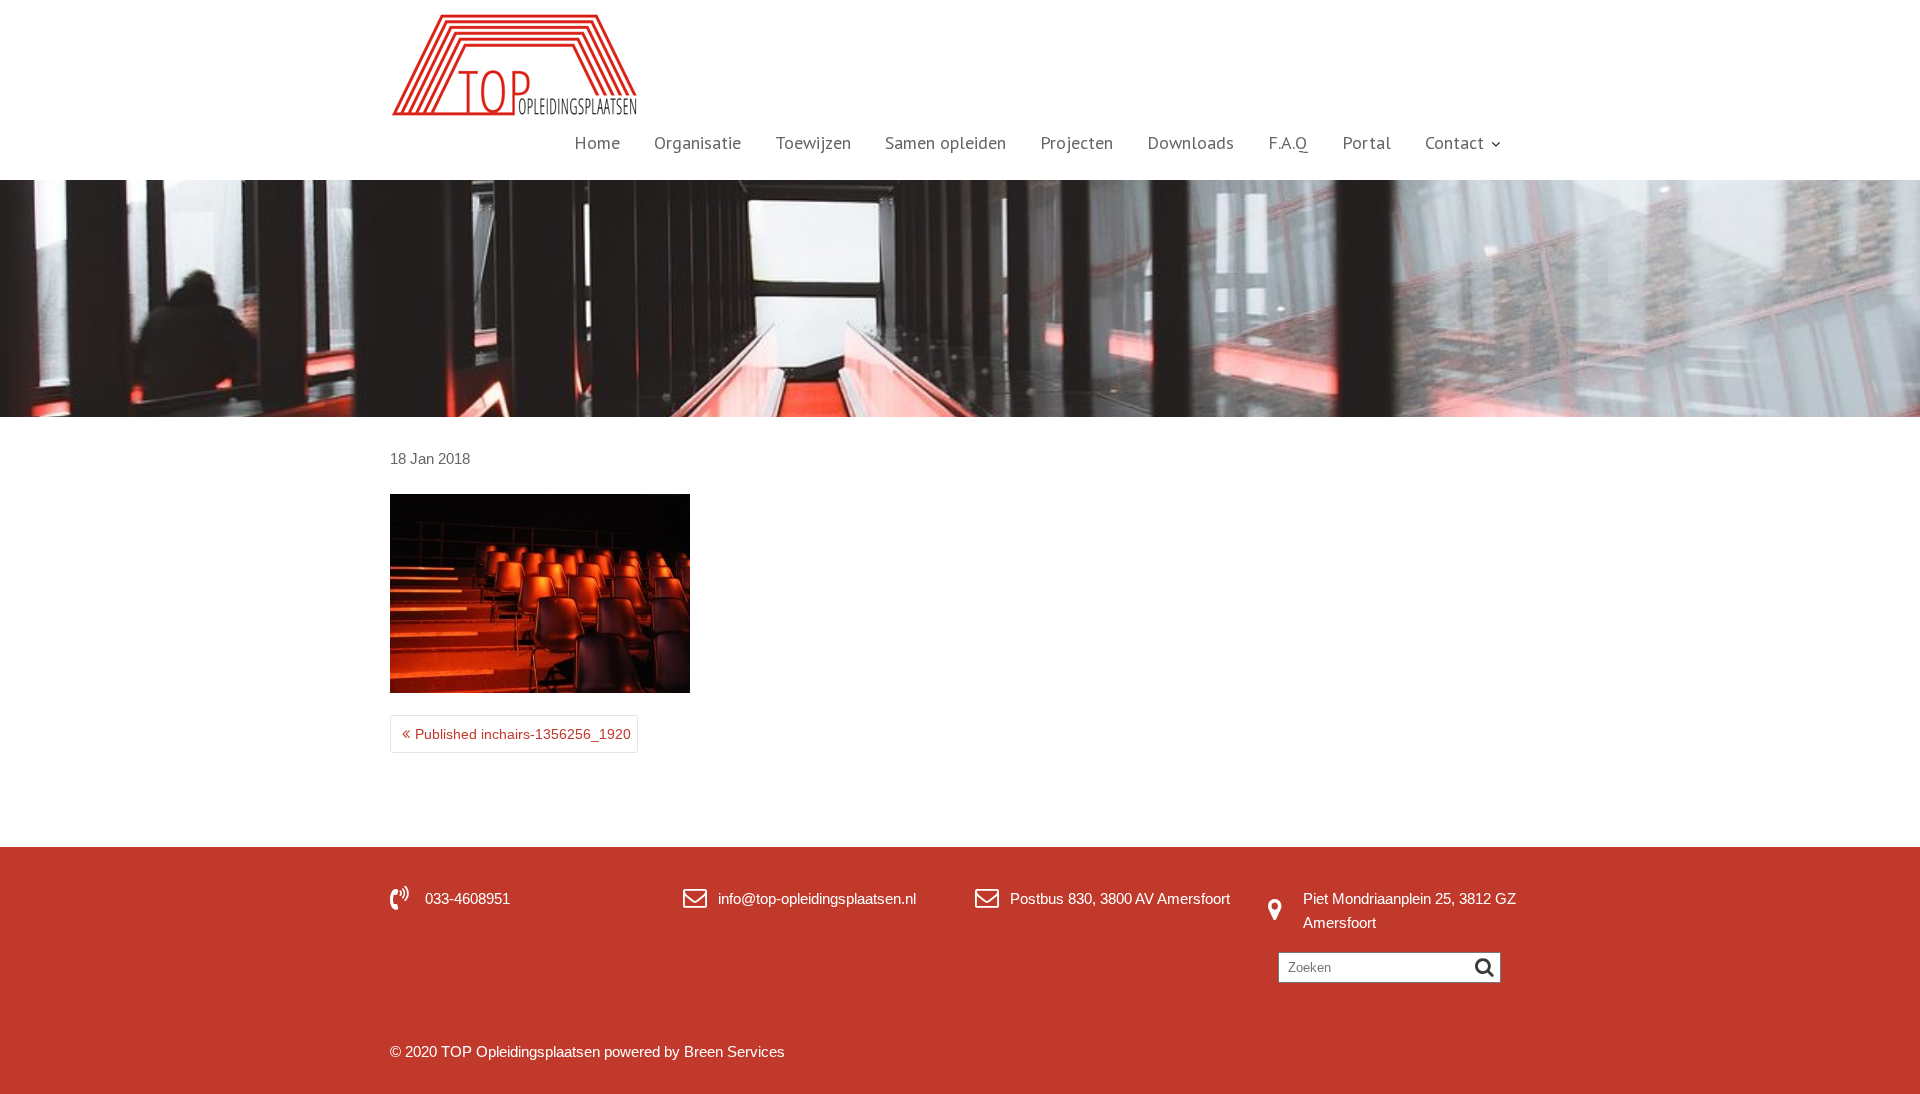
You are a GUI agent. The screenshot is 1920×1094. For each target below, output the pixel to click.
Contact (1454, 142)
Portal (1366, 142)
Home (597, 142)
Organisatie (697, 142)
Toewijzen (813, 142)
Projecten (1076, 142)
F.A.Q (1288, 142)
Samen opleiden (945, 142)
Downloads (1190, 142)
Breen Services (734, 1051)
